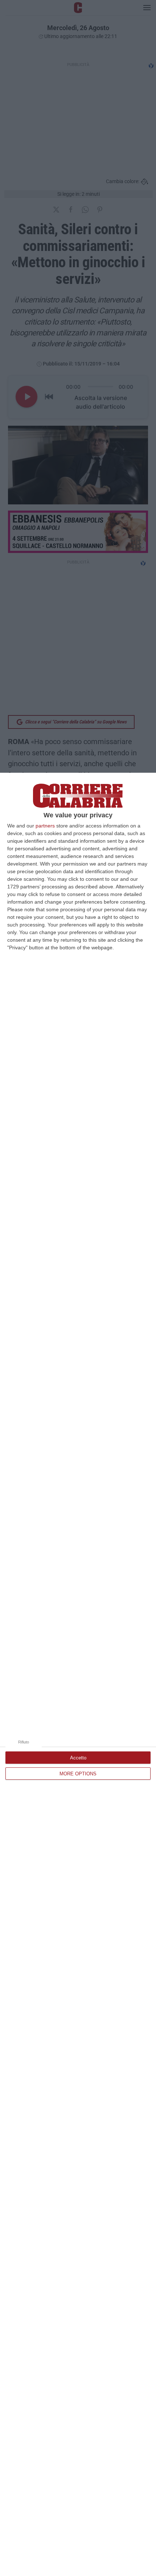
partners (45, 826)
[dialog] (78, 1674)
